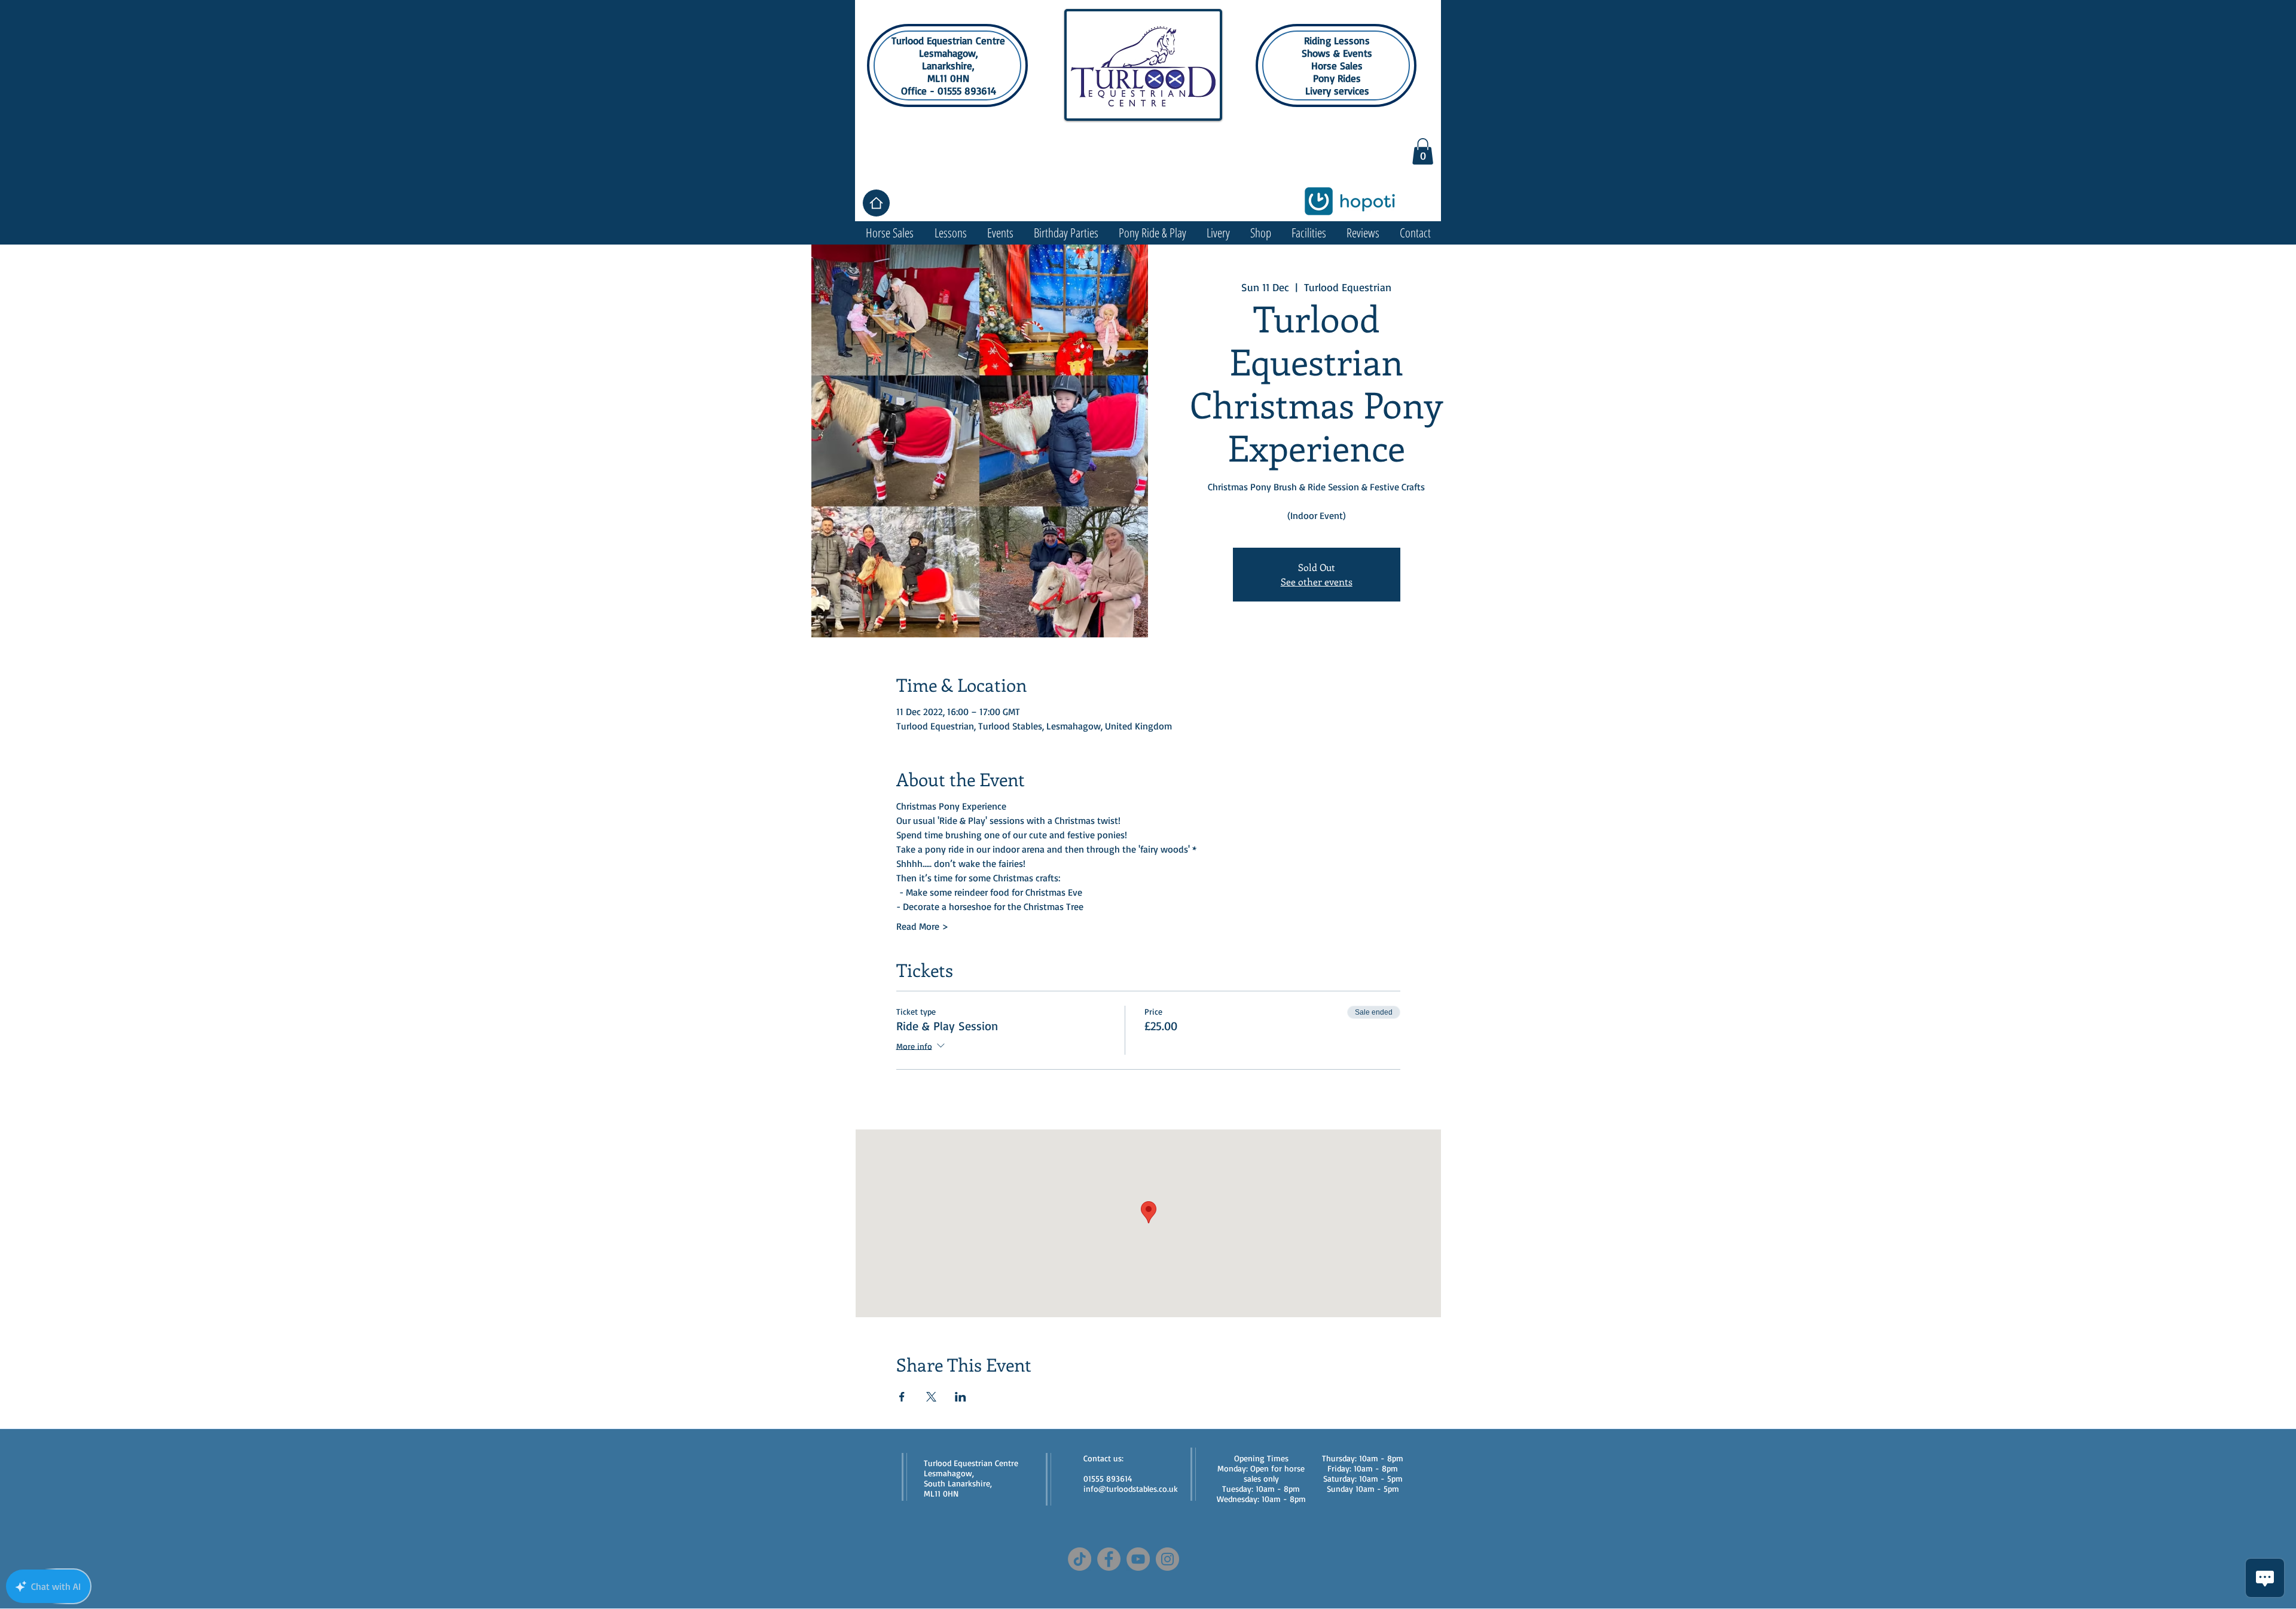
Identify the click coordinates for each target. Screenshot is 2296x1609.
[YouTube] (1138, 1559)
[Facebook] (1109, 1559)
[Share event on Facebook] (902, 1397)
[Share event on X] (931, 1397)
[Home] (876, 203)
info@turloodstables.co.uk (1131, 1489)
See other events (1317, 581)
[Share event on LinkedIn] (961, 1397)
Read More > (922, 926)
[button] (1423, 151)
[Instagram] (1167, 1559)
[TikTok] (1080, 1559)
